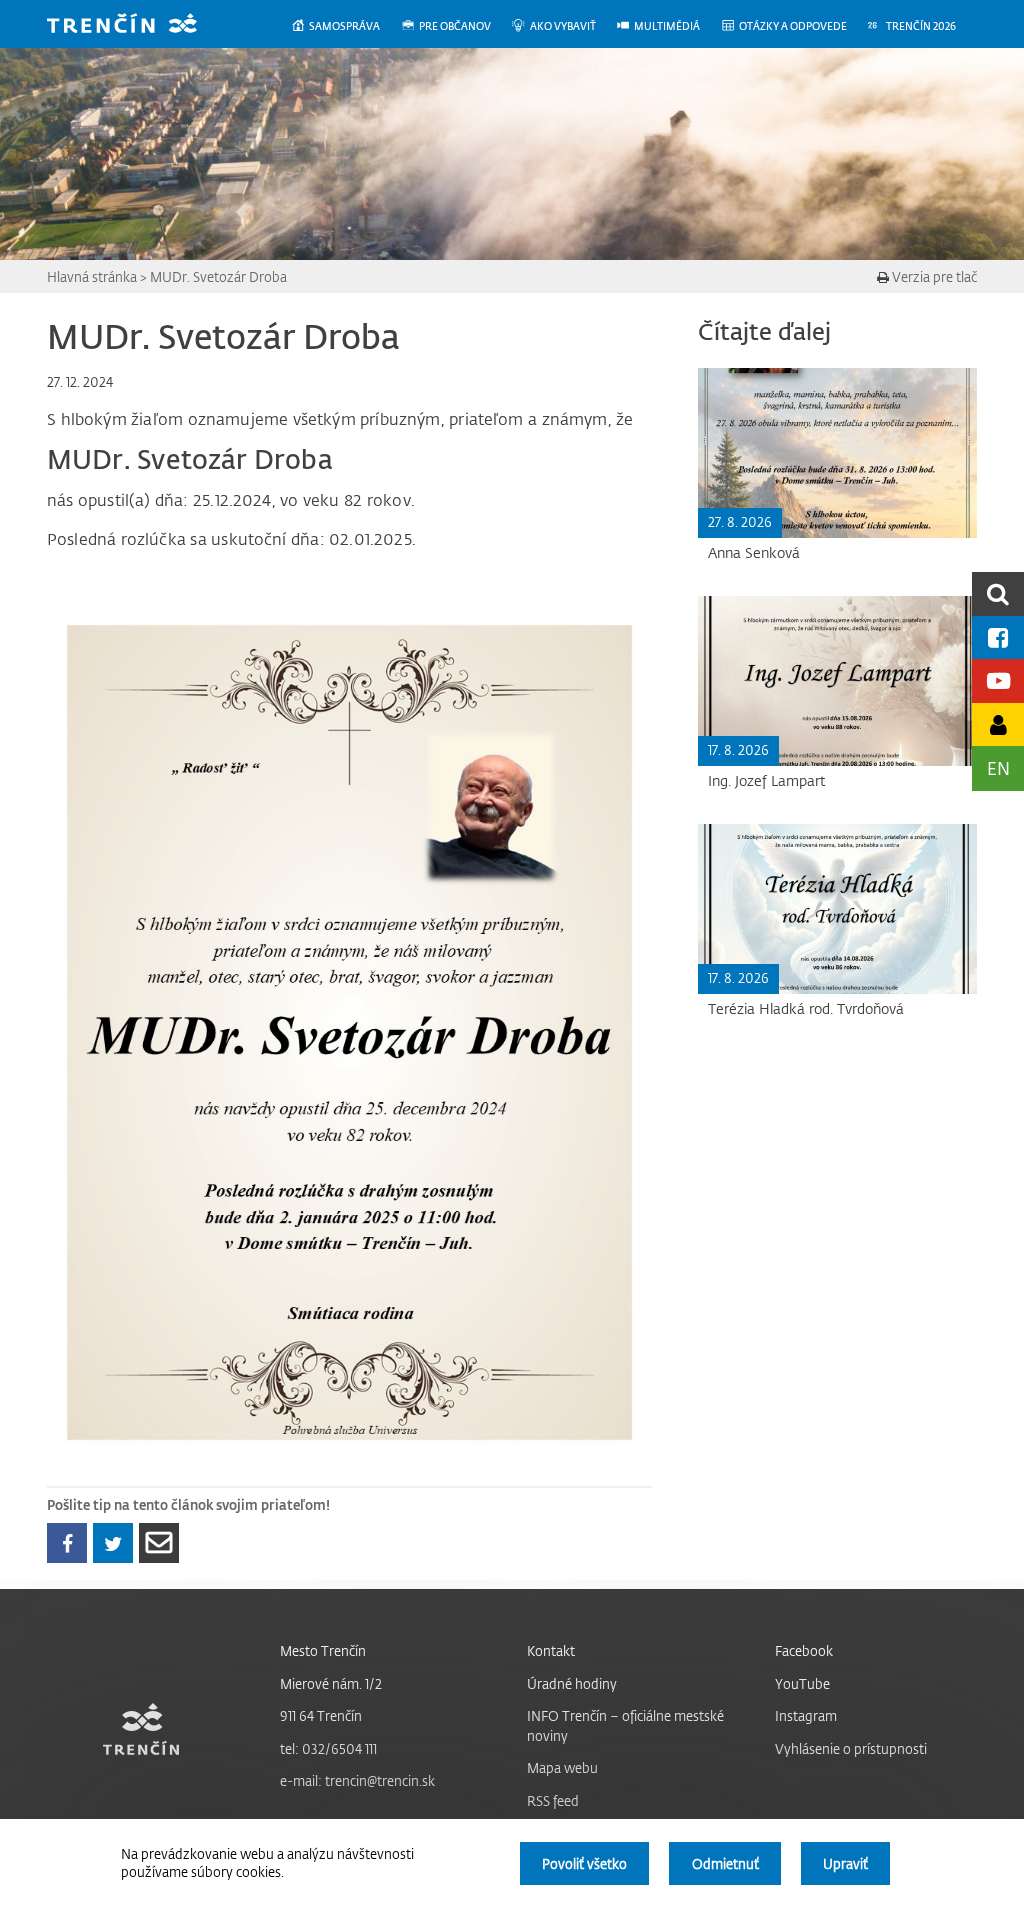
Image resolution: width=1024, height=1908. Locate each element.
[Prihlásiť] (998, 724)
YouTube (802, 1683)
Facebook (804, 1650)
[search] (998, 593)
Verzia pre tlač (933, 276)
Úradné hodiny (572, 1683)
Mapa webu (562, 1767)
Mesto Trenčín (323, 1650)
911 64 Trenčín (321, 1715)
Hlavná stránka (92, 276)
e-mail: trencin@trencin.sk (357, 1780)
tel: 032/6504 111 (328, 1748)
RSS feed (553, 1800)
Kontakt (551, 1650)
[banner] (137, 25)
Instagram (806, 1715)
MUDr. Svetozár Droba (218, 276)
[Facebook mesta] (998, 637)
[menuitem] (345, 26)
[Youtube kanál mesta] (998, 680)
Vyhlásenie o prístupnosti (851, 1748)
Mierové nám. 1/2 (331, 1683)
